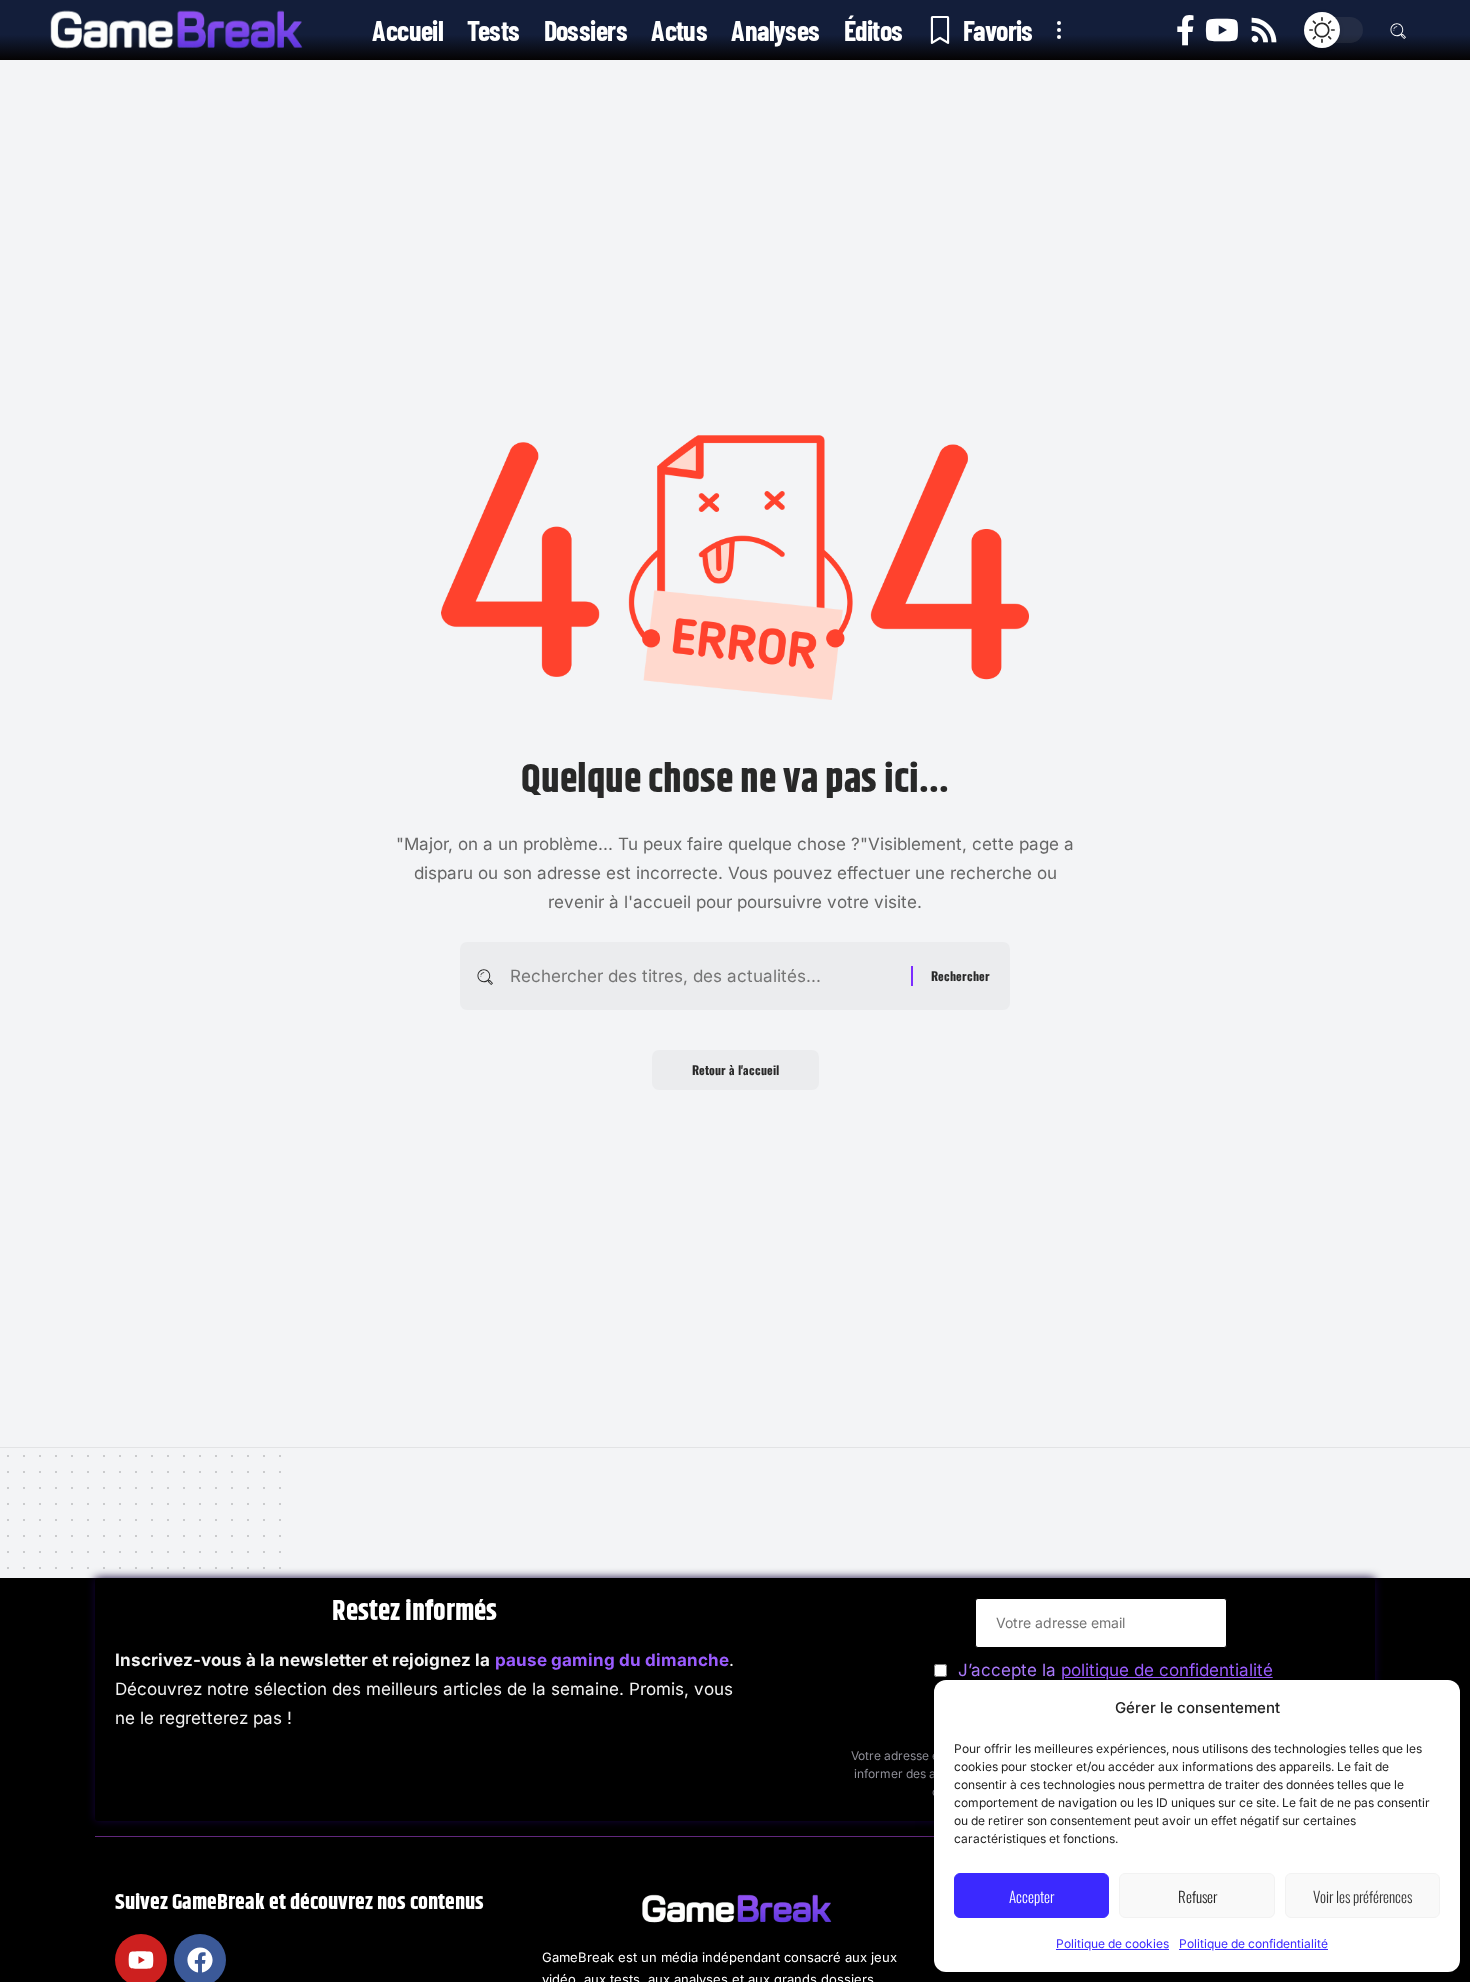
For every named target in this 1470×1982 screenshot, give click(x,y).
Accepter (1031, 1896)
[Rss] (1264, 30)
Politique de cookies (1112, 1943)
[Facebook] (1185, 30)
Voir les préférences (1362, 1896)
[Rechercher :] (703, 976)
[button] (1059, 30)
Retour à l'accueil (735, 1069)
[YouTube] (1222, 30)
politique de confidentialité (1167, 1670)
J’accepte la (1115, 1670)
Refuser (1197, 1896)
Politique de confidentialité (1253, 1943)
